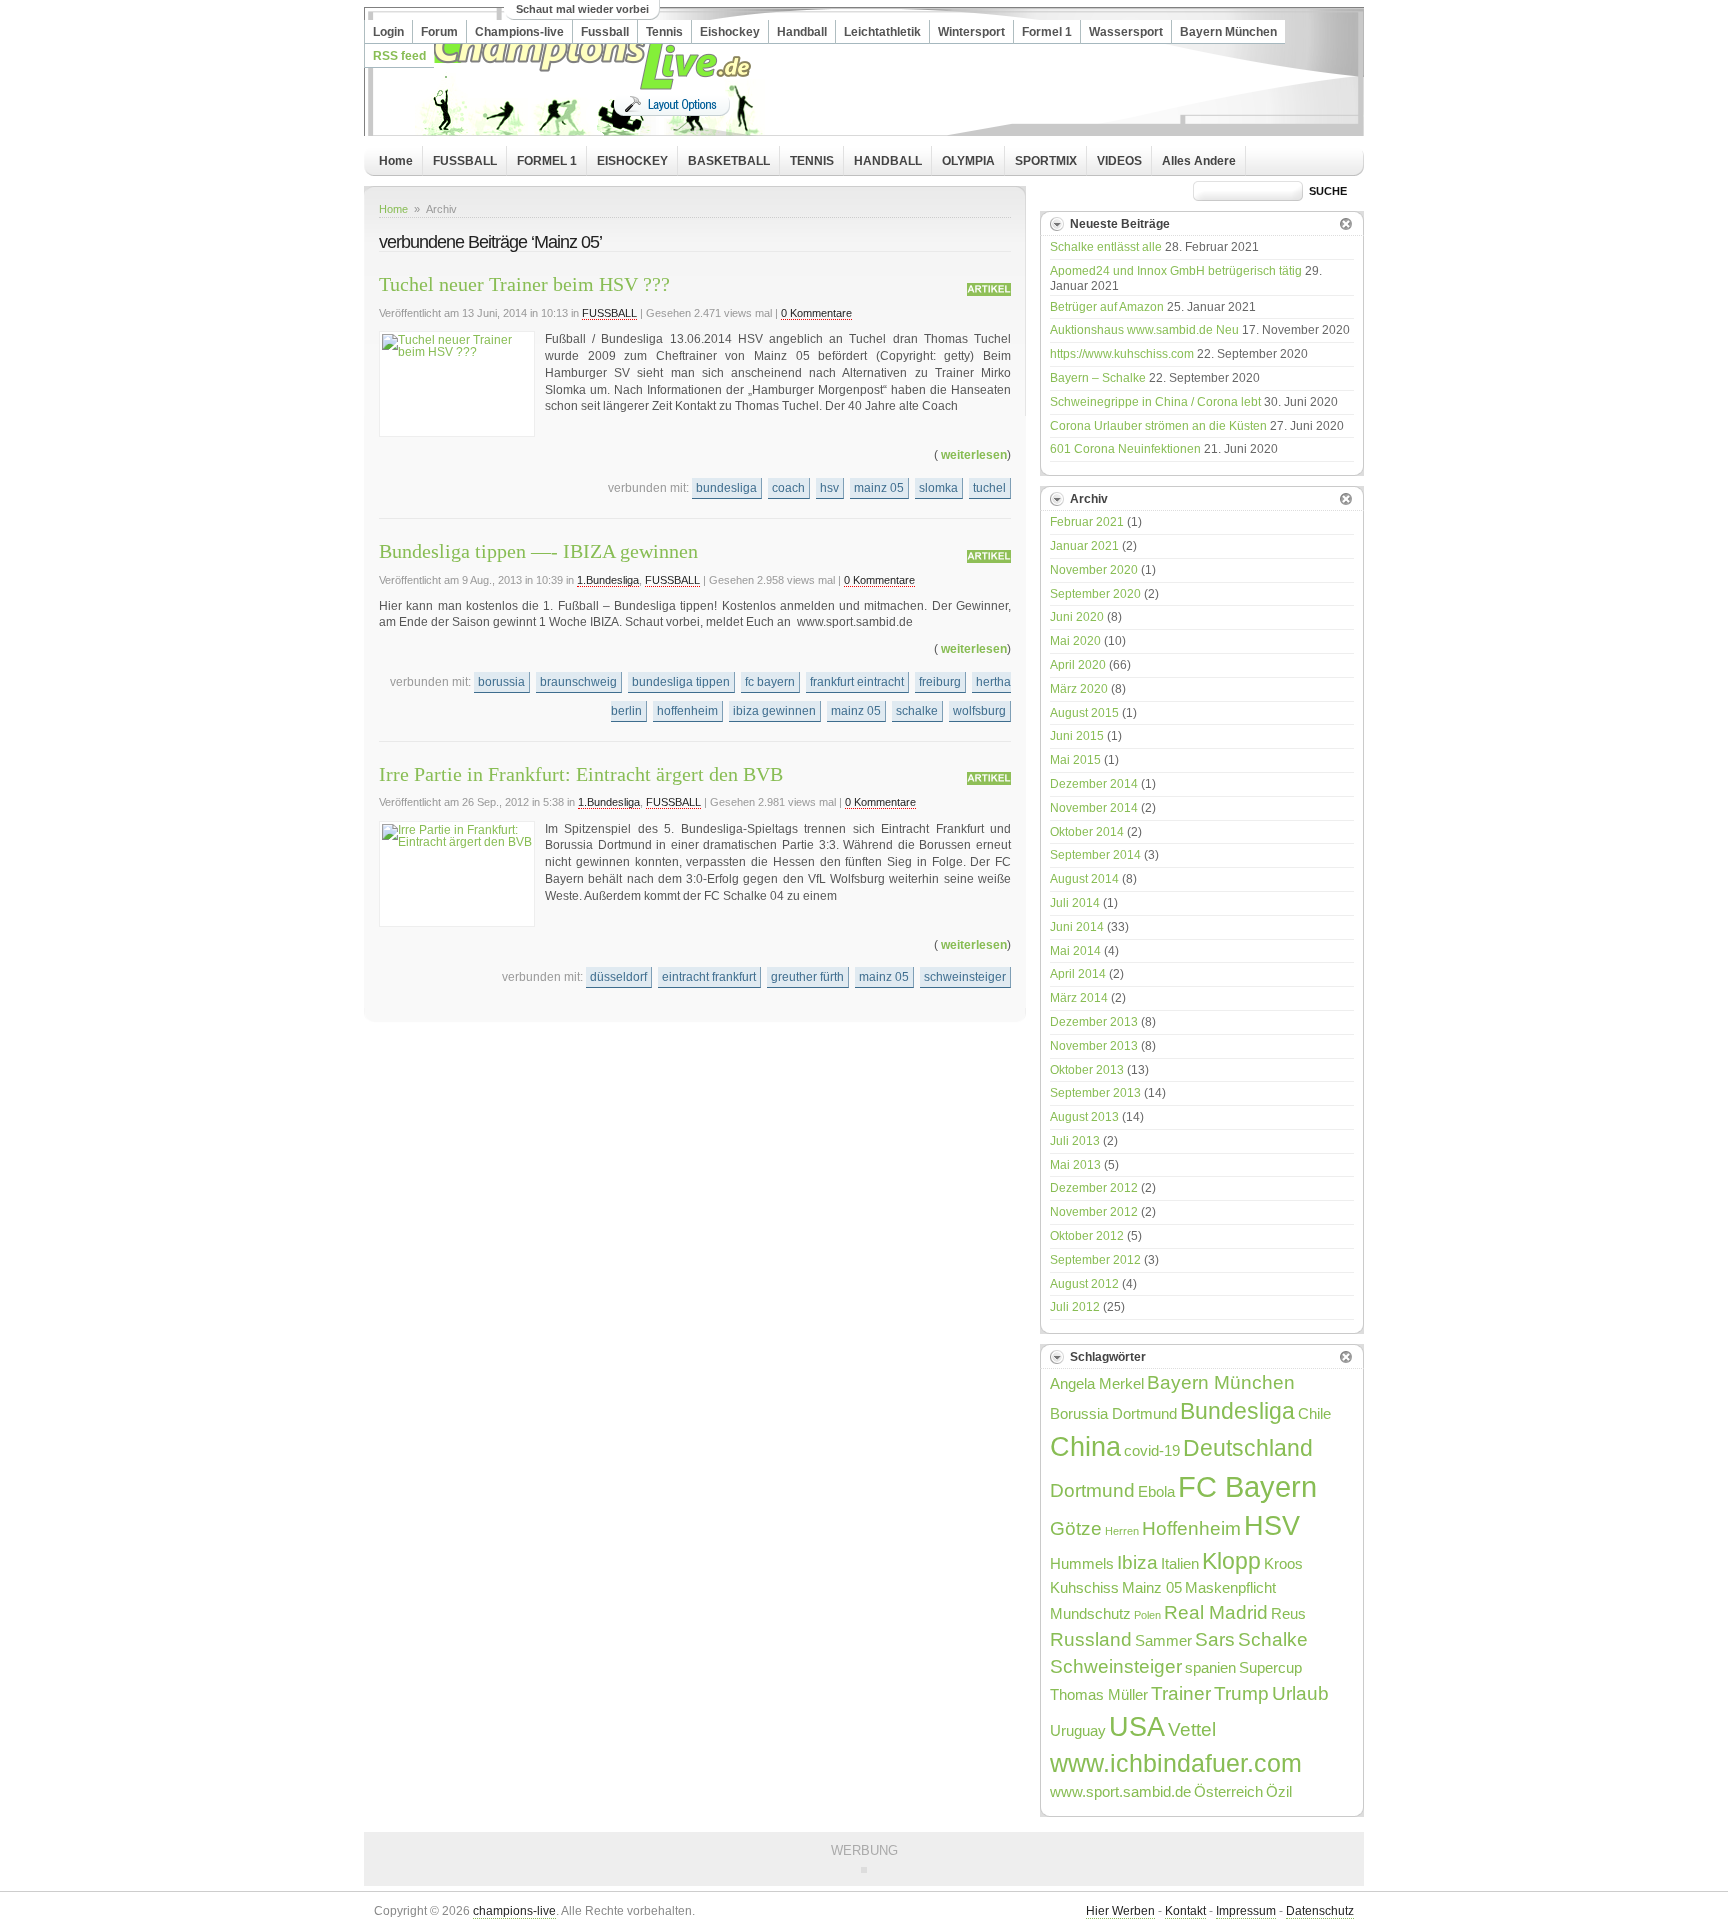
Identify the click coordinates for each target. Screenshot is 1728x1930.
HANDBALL (888, 161)
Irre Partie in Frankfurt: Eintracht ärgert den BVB (581, 774)
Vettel (1192, 1729)
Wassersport (1126, 32)
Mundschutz (1090, 1613)
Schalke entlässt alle (1106, 247)
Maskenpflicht (1230, 1587)
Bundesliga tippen (681, 682)
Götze (1076, 1528)
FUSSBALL (465, 161)
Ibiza (1137, 1562)
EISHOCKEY (632, 161)
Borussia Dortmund (1113, 1413)
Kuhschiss (1084, 1587)
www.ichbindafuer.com (1176, 1763)
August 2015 (1084, 713)
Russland (1091, 1639)
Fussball (605, 32)
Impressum (1246, 1911)
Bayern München (1228, 32)
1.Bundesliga (608, 580)
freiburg (940, 682)
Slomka (938, 488)
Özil (1279, 1791)
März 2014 (1079, 998)
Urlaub (1300, 1693)
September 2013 (1095, 1093)
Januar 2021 (1084, 546)
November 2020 (1094, 570)
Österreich (1228, 1791)
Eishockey (730, 32)
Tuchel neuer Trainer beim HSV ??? (524, 284)
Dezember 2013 (1094, 1022)
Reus (1288, 1613)
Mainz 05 (879, 488)
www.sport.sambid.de (1120, 1791)
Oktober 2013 (1087, 1070)
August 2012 (1084, 1284)
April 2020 (1078, 665)
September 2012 (1095, 1260)
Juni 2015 (1077, 736)
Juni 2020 (1077, 617)
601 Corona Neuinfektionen (1125, 449)
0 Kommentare (816, 313)
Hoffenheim (687, 711)
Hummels (1082, 1563)
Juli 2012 (1075, 1307)
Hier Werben (1120, 1911)
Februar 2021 (1087, 522)
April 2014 (1078, 974)
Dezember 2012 (1094, 1188)
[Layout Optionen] (672, 104)
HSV (829, 488)
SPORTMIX (1046, 161)
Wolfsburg (979, 711)
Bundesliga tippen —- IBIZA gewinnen (538, 551)
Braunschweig (578, 682)
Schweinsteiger (965, 977)
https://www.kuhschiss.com (1122, 354)
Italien (1180, 1563)
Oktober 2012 (1087, 1236)
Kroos (1283, 1563)
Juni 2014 (1077, 927)
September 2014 (1095, 855)
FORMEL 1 (547, 161)
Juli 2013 (1075, 1141)
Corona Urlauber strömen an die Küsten (1158, 426)
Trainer (1181, 1693)
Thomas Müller (1099, 1694)
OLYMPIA (968, 161)
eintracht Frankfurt (709, 977)
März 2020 (1079, 689)
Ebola (1156, 1491)
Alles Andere (1199, 161)
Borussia (501, 682)
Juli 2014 (1075, 903)
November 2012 (1094, 1212)
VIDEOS (1119, 161)
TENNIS (812, 161)
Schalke (917, 711)
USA (1137, 1726)
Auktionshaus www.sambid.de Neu (1144, 330)
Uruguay (1078, 1730)
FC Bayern (770, 682)
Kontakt (1185, 1911)
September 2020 (1095, 594)
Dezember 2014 (1094, 784)
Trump (1241, 1693)
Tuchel (989, 488)
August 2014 (1084, 879)
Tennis (664, 32)
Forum (439, 32)
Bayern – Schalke (1098, 378)
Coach (788, 488)
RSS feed (399, 56)
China (1085, 1446)
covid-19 (1152, 1450)
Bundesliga (726, 488)
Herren (1122, 1531)
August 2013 (1084, 1117)
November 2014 (1094, 808)
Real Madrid (1216, 1612)
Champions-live (519, 32)
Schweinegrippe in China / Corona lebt (1155, 402)
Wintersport (971, 32)
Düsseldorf (618, 977)
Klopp (1231, 1561)
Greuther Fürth (807, 977)
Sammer (1163, 1640)
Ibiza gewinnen (774, 711)
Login (388, 32)
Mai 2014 (1075, 951)
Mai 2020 (1075, 641)
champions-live (514, 1911)
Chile (1314, 1413)
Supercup (1270, 1667)
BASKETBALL (729, 161)
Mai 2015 (1075, 760)
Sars (1215, 1639)
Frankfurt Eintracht (857, 682)
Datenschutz (1320, 1911)
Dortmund (1092, 1490)
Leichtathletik (882, 32)
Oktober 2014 (1087, 832)
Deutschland (1248, 1448)
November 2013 (1094, 1046)
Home (396, 161)
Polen (1147, 1615)
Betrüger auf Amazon (1107, 307)
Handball (802, 32)
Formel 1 (1047, 32)
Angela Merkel (1097, 1383)
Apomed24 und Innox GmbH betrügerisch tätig (1176, 271)
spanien (1210, 1667)
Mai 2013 (1075, 1165)
